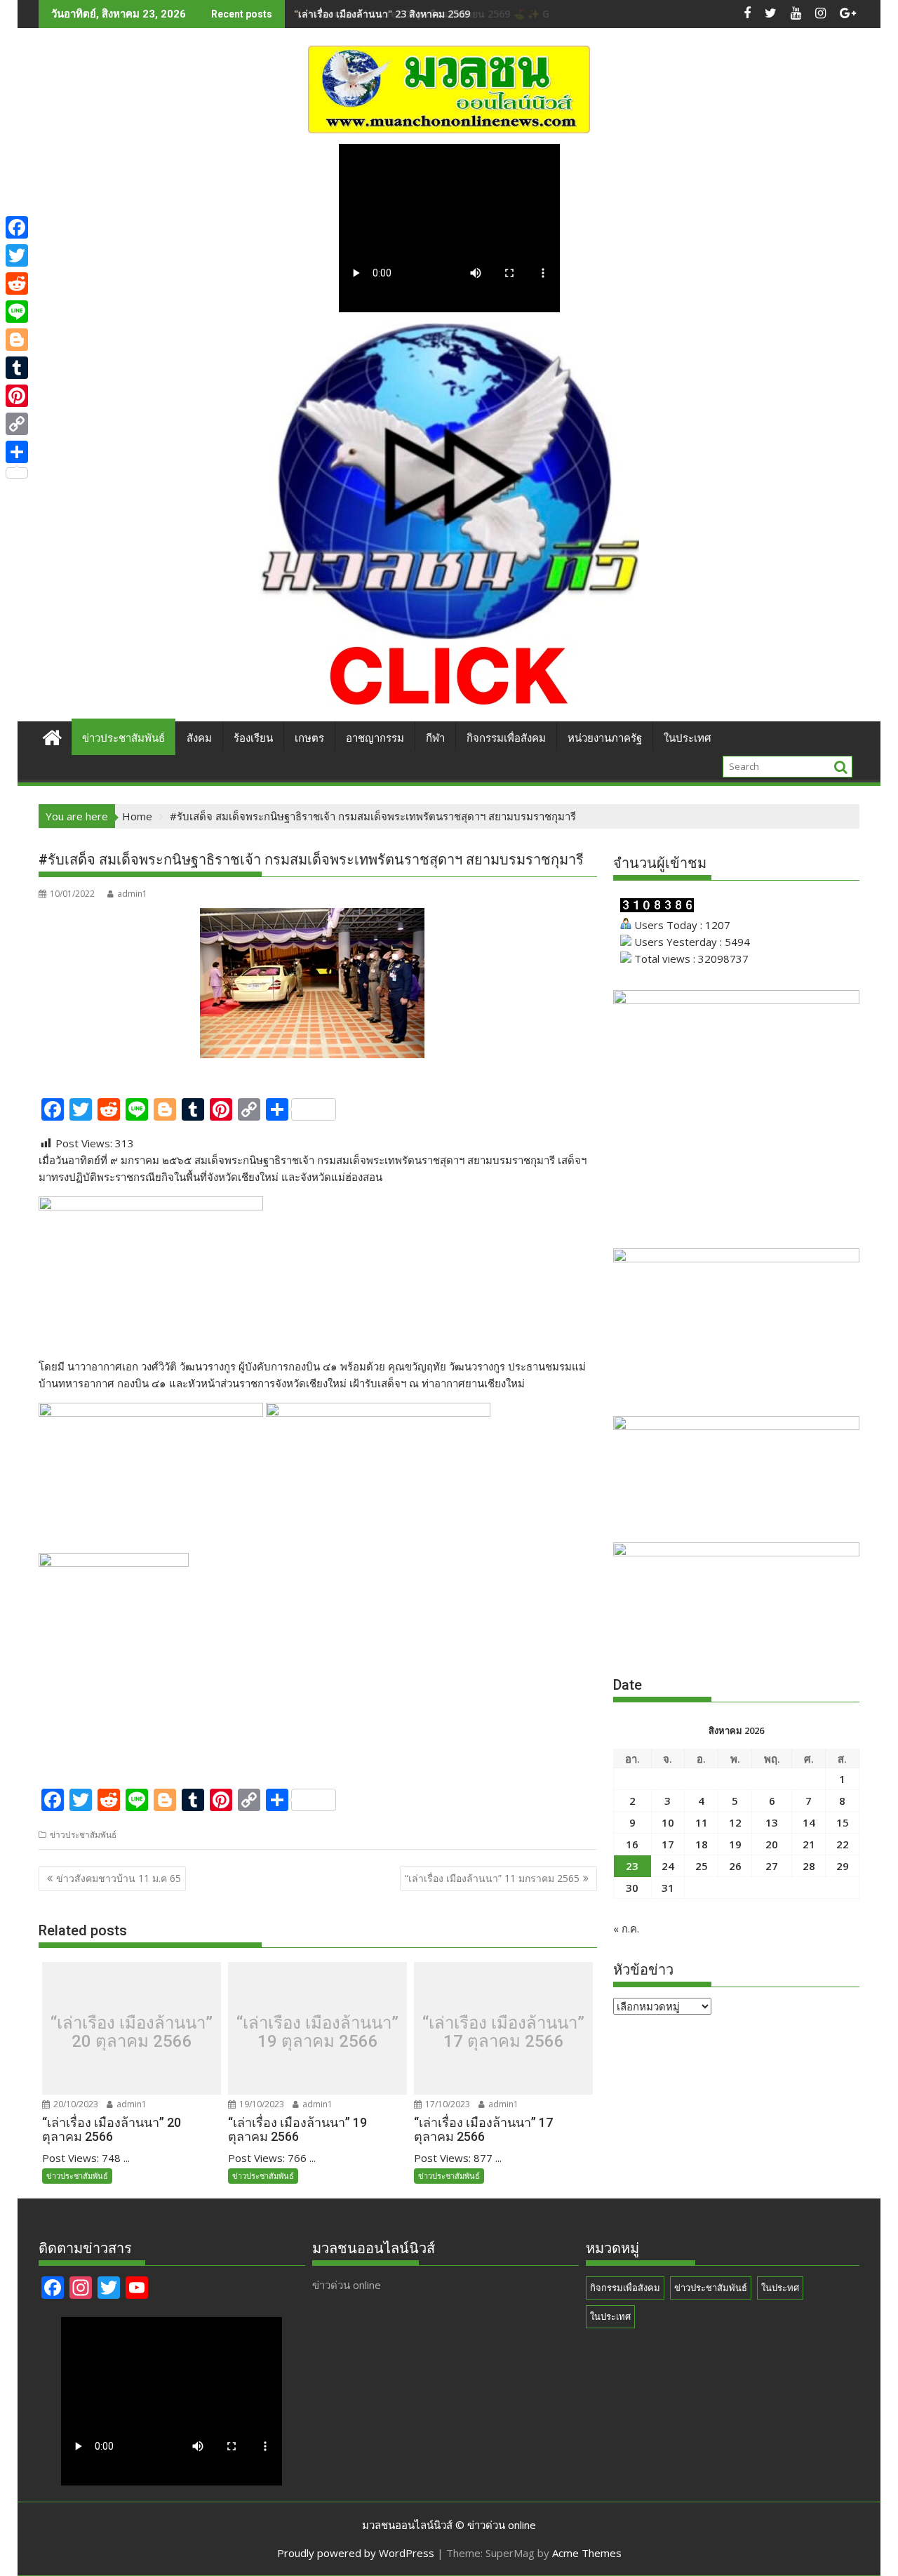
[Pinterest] (17, 396)
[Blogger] (17, 340)
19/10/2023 (261, 2104)
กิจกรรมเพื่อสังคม (506, 738)
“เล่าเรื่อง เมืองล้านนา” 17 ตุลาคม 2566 (503, 2033)
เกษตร (309, 738)
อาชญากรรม (375, 738)
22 (843, 1844)
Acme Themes (587, 2553)
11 (702, 1822)
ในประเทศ (688, 738)
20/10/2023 (75, 2104)
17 (668, 1844)
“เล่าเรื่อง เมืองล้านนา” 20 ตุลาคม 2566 (132, 2033)
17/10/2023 (447, 2104)
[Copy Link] (17, 424)
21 (809, 1844)
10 (668, 1822)
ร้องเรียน (253, 738)
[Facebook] (17, 227)
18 (702, 1844)
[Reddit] (17, 283)
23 (632, 1866)
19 (735, 1844)
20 (772, 1844)
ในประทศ (780, 2288)
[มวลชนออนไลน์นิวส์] (52, 736)
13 (772, 1822)
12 (735, 1822)
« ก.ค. (626, 1928)
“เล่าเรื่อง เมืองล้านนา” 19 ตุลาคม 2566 (317, 2033)
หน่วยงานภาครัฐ (605, 738)
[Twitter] (17, 255)
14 (809, 1822)
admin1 (132, 894)
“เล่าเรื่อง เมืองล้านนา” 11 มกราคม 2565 (492, 1878)
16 (632, 1844)
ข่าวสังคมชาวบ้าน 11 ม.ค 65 (119, 1878)
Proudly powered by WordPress (356, 2553)
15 (843, 1822)
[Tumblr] (17, 368)
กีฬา (435, 738)
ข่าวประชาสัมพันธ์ (123, 738)
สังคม (199, 738)
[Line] (17, 312)
